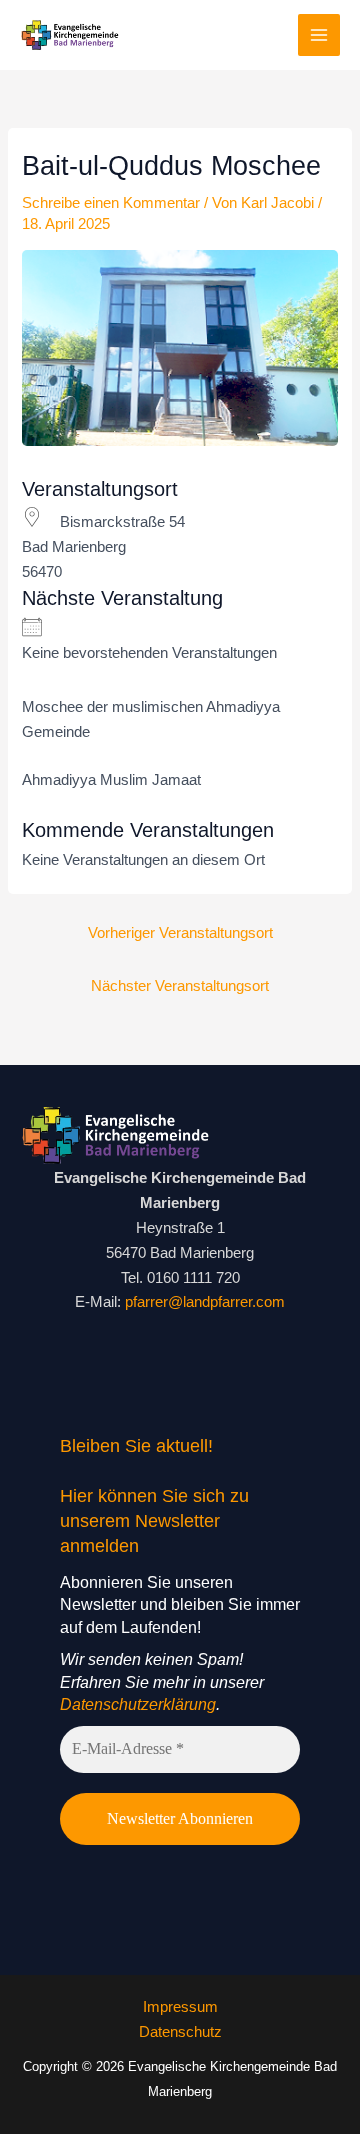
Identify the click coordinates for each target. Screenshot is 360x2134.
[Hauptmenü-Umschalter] (319, 35)
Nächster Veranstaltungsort (180, 986)
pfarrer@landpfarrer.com (205, 1302)
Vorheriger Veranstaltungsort (180, 933)
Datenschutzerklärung (138, 1704)
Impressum (180, 2007)
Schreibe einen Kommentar (111, 203)
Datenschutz (180, 2032)
